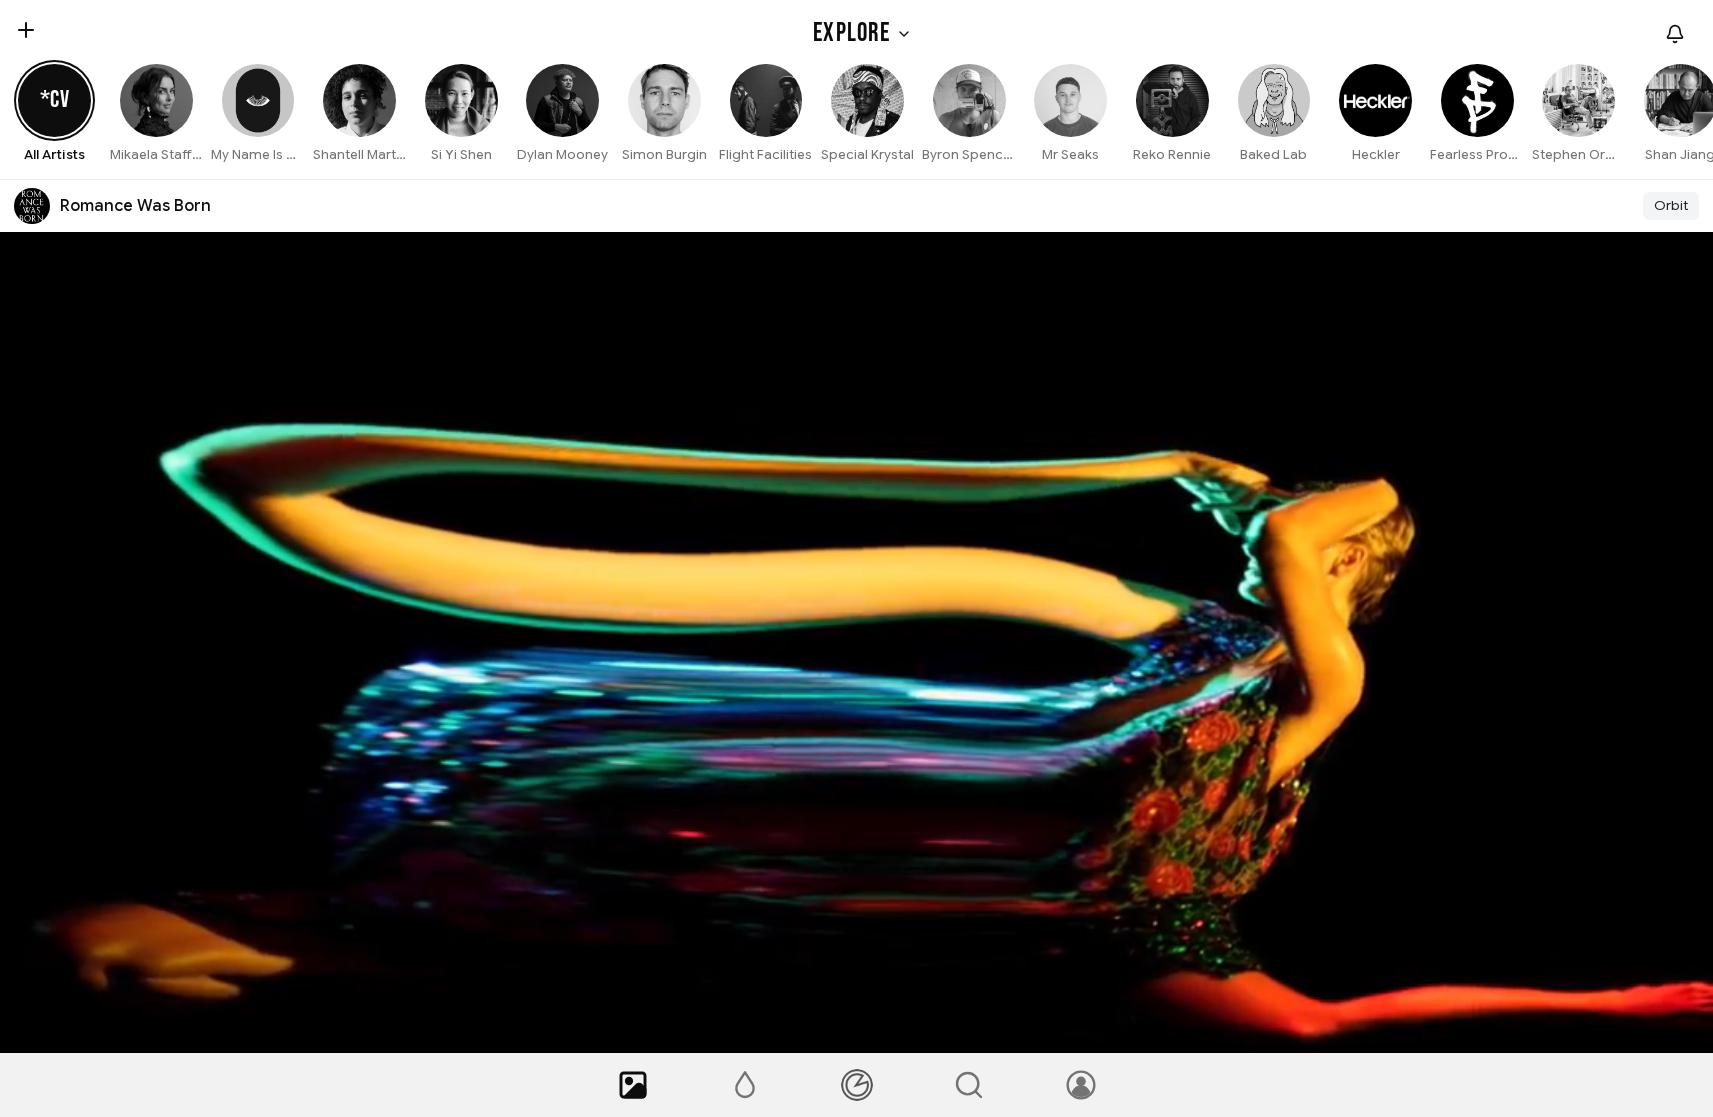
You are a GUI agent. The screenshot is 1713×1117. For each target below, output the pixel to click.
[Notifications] (1675, 34)
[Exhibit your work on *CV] (26, 30)
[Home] (633, 1085)
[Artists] (745, 1085)
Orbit (1671, 205)
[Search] (969, 1085)
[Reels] (857, 1085)
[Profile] (1081, 1085)
